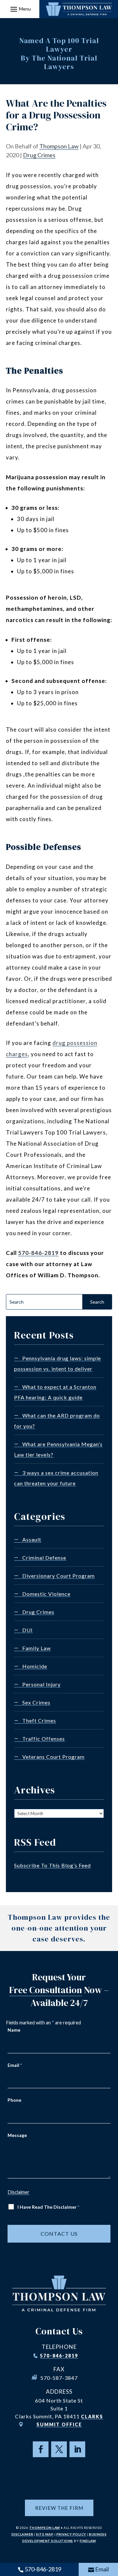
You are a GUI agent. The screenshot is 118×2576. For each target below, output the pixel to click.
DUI (28, 1630)
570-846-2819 (38, 1253)
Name (14, 2030)
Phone (14, 2100)
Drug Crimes (39, 155)
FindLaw (88, 2541)
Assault (32, 1539)
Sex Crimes (36, 1702)
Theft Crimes (39, 1720)
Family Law (37, 1648)
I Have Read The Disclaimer (48, 2207)
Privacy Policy (71, 2534)
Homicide (35, 1666)
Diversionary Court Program (59, 1576)
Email (15, 2065)
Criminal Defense (44, 1558)
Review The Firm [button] (59, 2508)
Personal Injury (41, 1684)
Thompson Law (59, 146)
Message (17, 2135)
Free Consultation (46, 1990)
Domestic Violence (46, 1594)
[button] (20, 9)
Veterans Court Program (53, 1757)
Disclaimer (19, 2192)
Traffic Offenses (44, 1739)
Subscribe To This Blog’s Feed (52, 1865)
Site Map (45, 2534)
